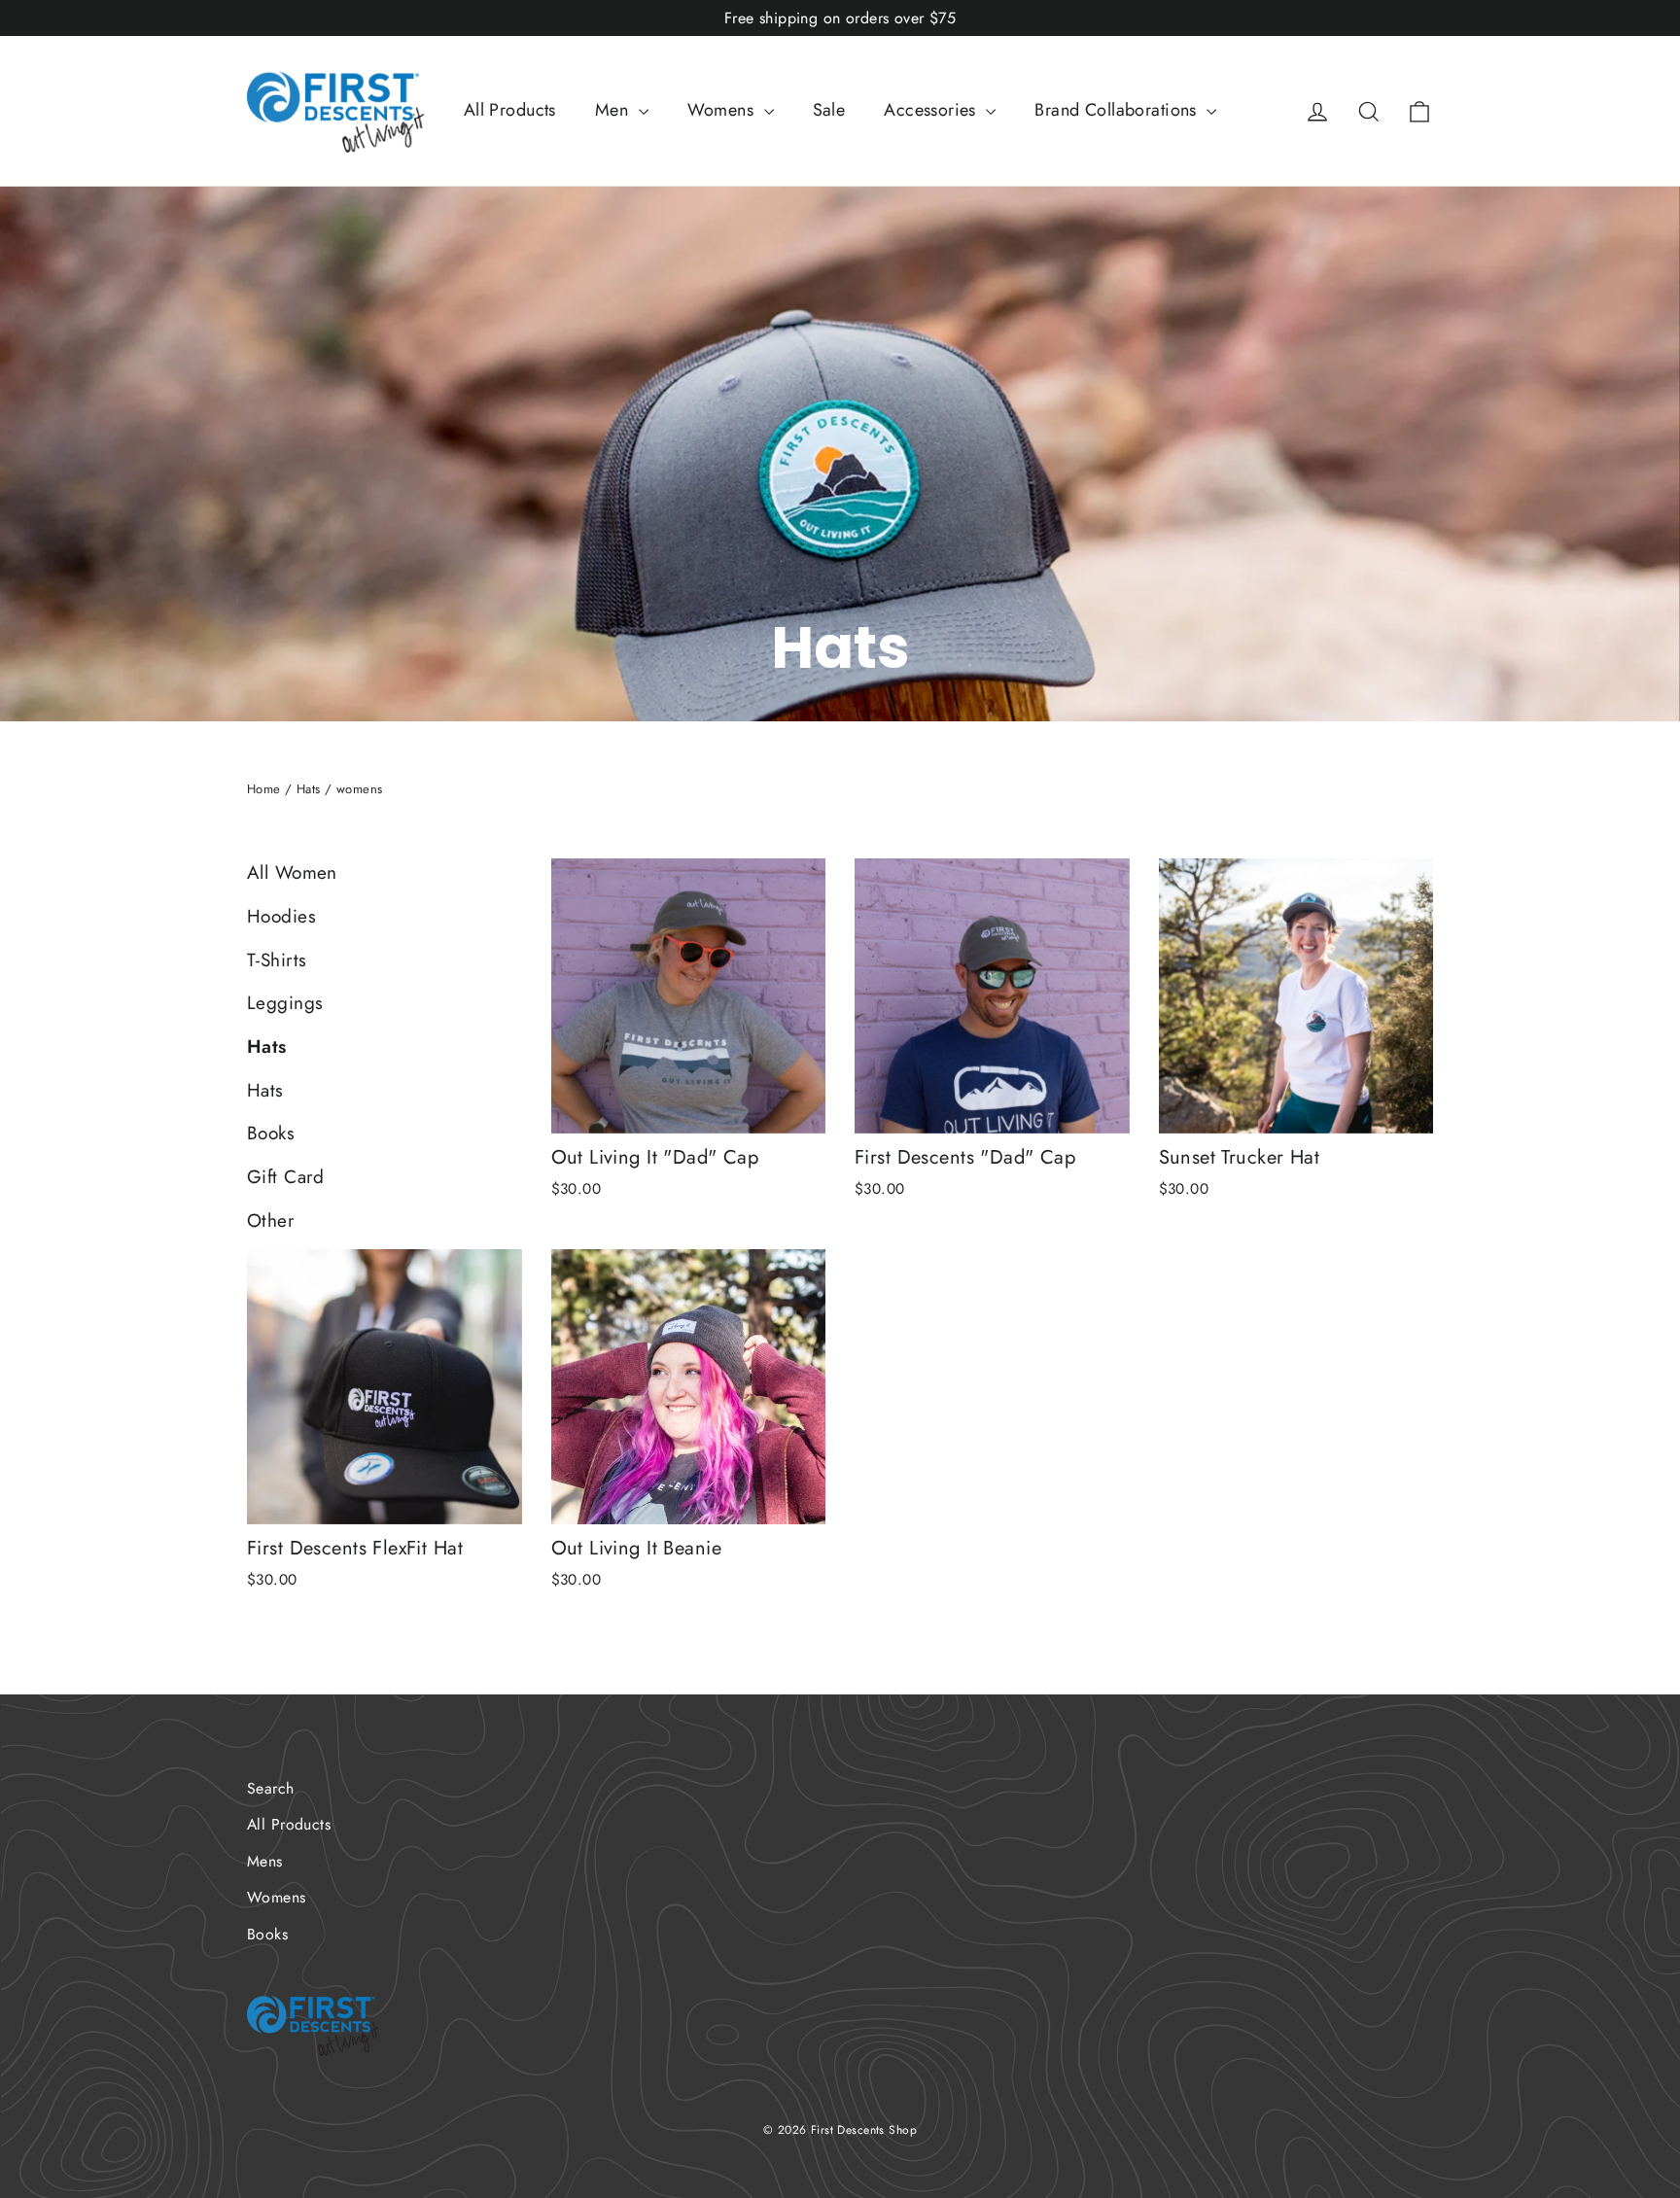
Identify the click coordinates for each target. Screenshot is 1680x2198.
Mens (265, 1861)
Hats (309, 789)
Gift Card (286, 1177)
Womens (723, 110)
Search (271, 1788)
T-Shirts (277, 960)
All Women (292, 872)
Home (264, 789)
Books (271, 1133)
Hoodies (281, 916)
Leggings (285, 1003)
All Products (510, 110)
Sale (829, 110)
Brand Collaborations (1118, 110)
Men (614, 110)
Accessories (932, 110)
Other (271, 1221)
